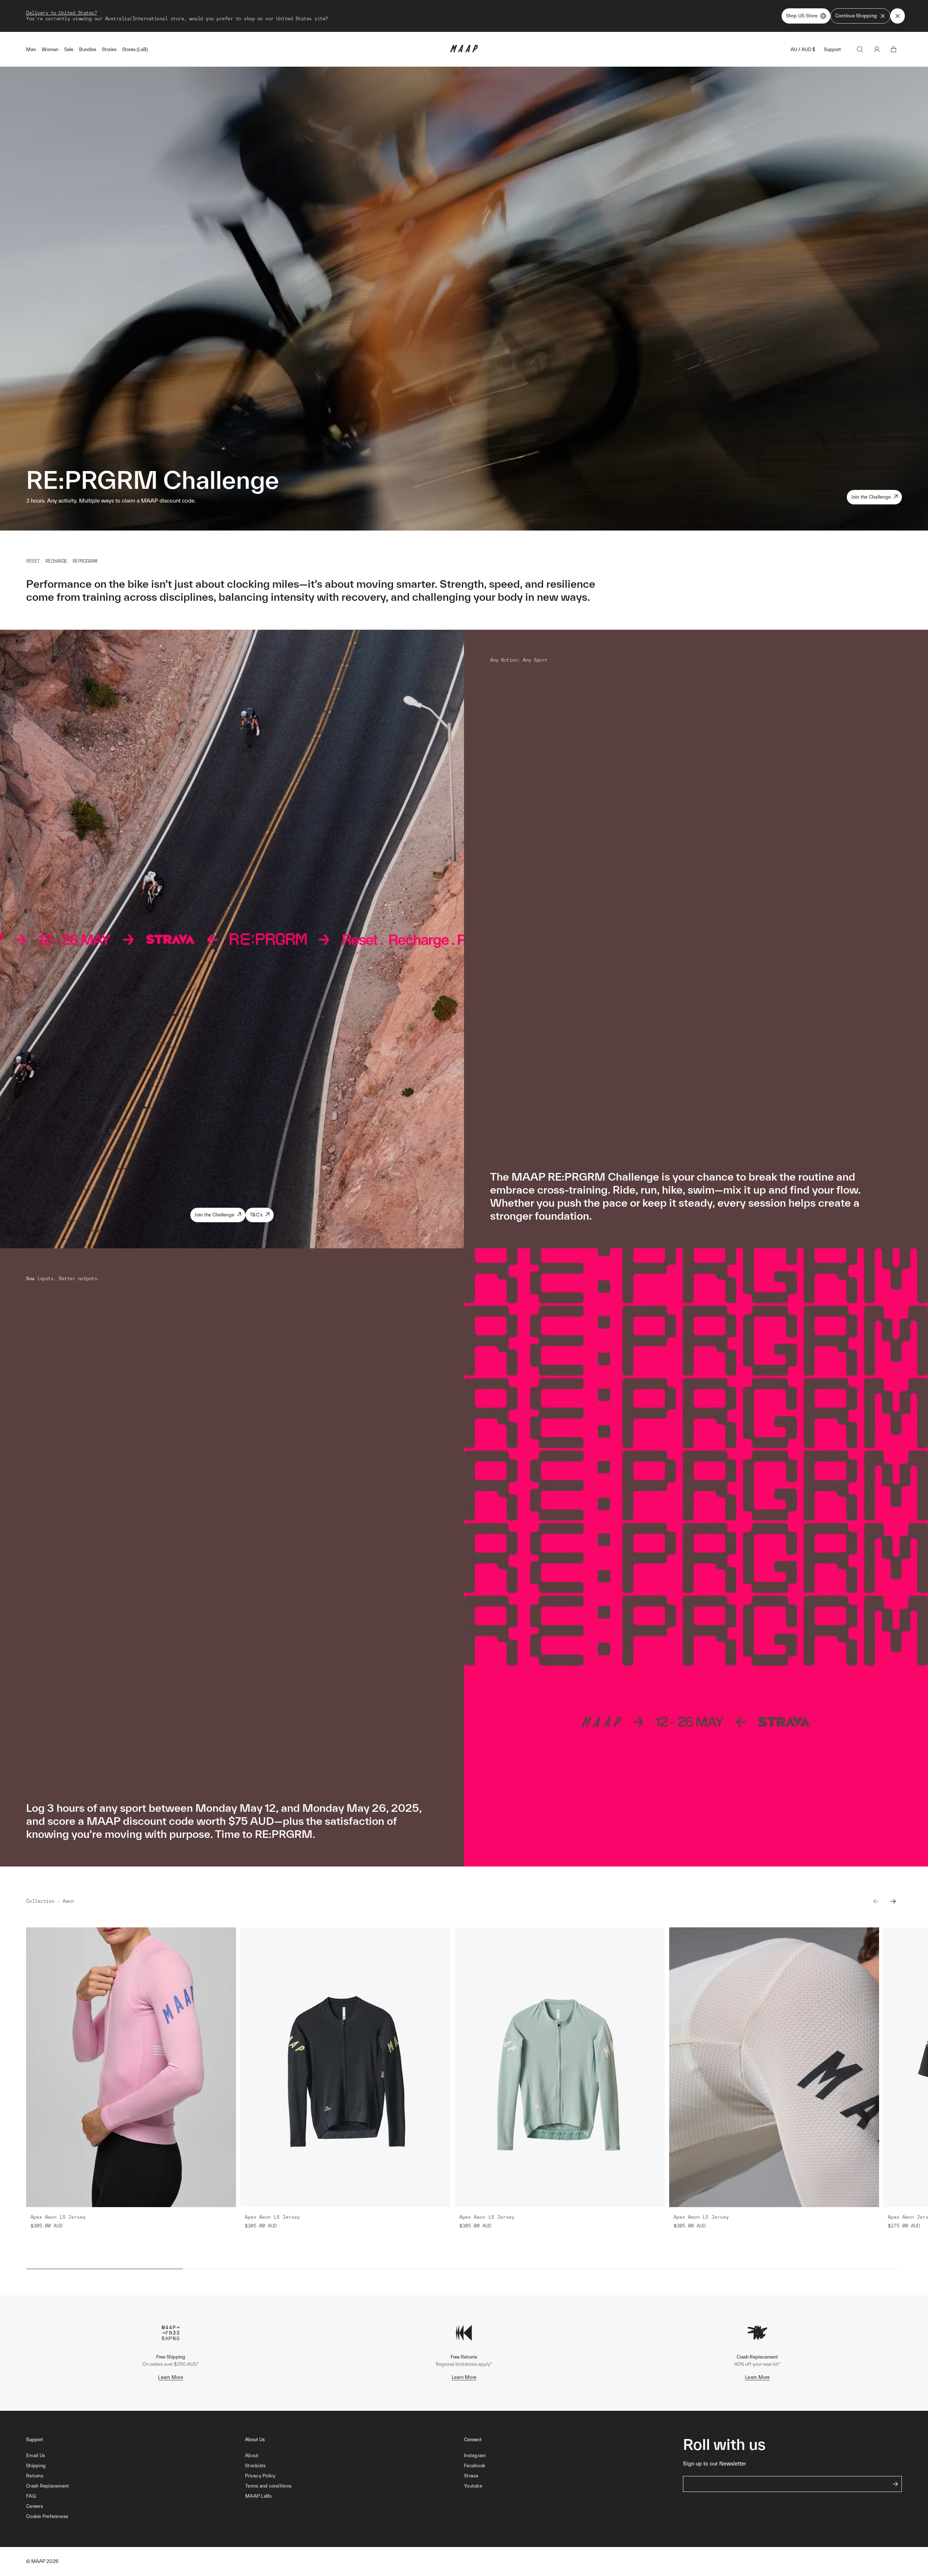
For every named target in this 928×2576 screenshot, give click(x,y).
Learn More (171, 2377)
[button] (136, 2517)
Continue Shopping (856, 16)
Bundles (88, 49)
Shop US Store (802, 16)
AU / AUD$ (803, 49)
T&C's (256, 1215)
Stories (109, 49)
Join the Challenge (871, 497)
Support (832, 49)
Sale (69, 49)
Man (31, 49)
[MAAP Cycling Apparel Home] (464, 51)
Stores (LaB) (135, 49)
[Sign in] (877, 49)
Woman (50, 49)
